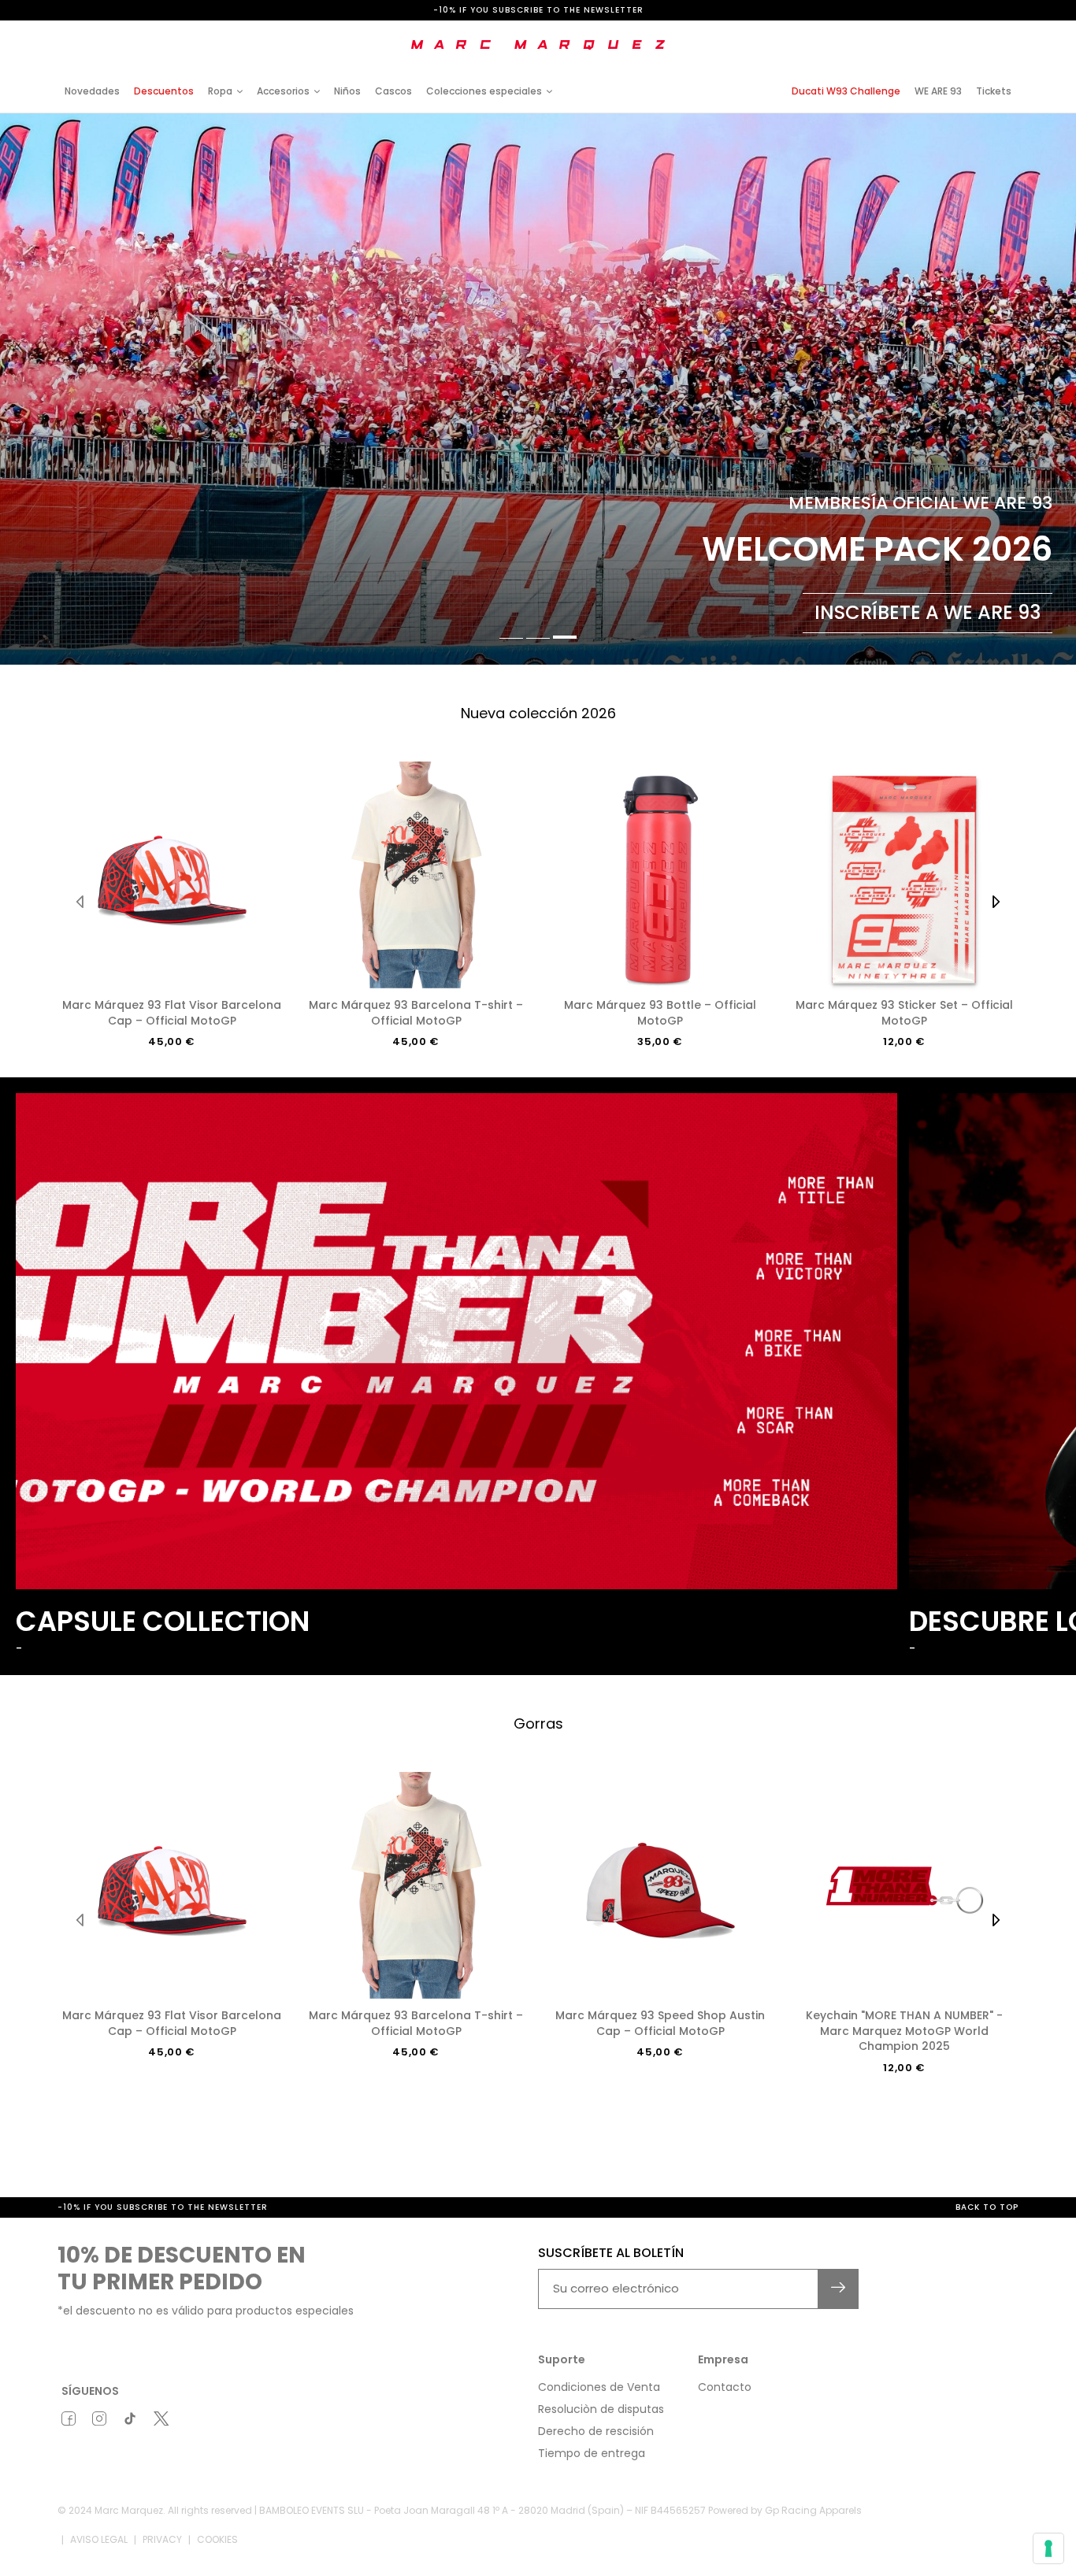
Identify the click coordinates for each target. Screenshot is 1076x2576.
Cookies (217, 2539)
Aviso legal (99, 2539)
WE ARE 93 (938, 91)
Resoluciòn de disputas (601, 2409)
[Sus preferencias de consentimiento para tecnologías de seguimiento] (1048, 2548)
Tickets (994, 91)
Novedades (92, 91)
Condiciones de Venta (599, 2387)
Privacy (162, 2539)
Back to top (987, 2207)
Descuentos (164, 91)
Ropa (220, 91)
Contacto (725, 2387)
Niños (347, 91)
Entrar (885, 33)
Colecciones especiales (484, 91)
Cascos (393, 91)
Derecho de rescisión (596, 2431)
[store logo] (538, 45)
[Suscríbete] (839, 2289)
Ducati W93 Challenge (846, 91)
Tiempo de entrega (592, 2453)
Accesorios (283, 91)
